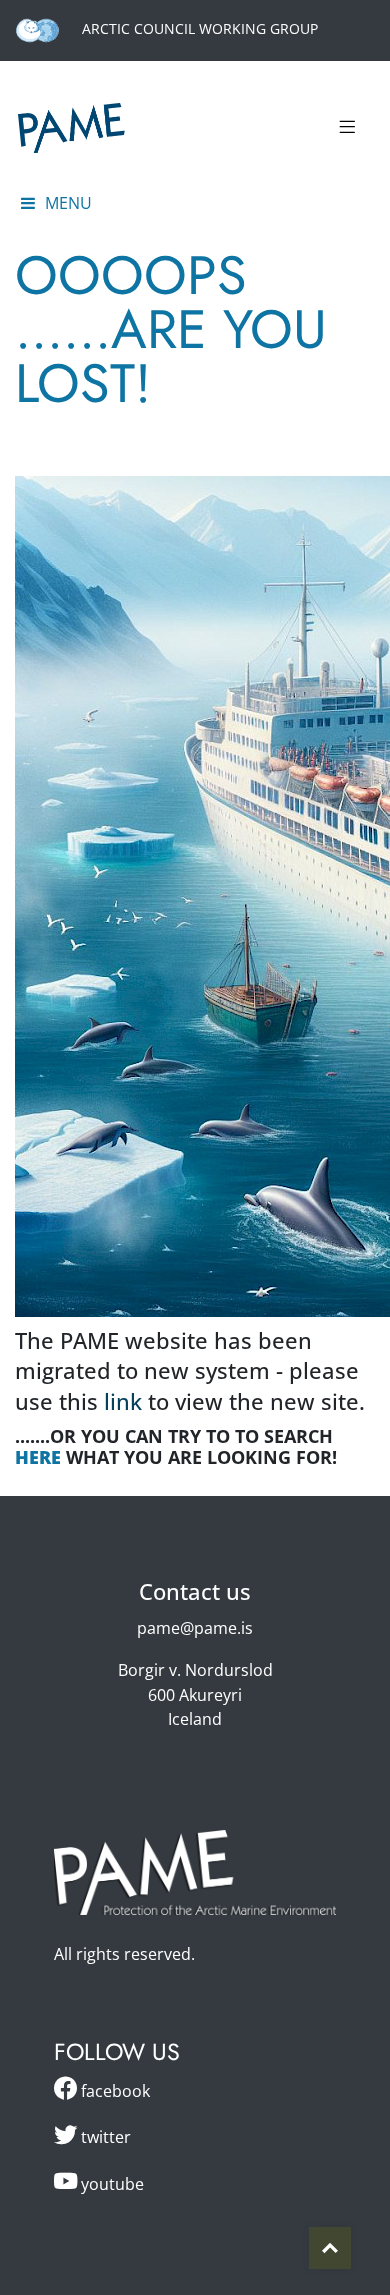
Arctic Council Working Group (198, 28)
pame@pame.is (195, 1628)
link (123, 1401)
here (38, 1457)
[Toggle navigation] (347, 128)
